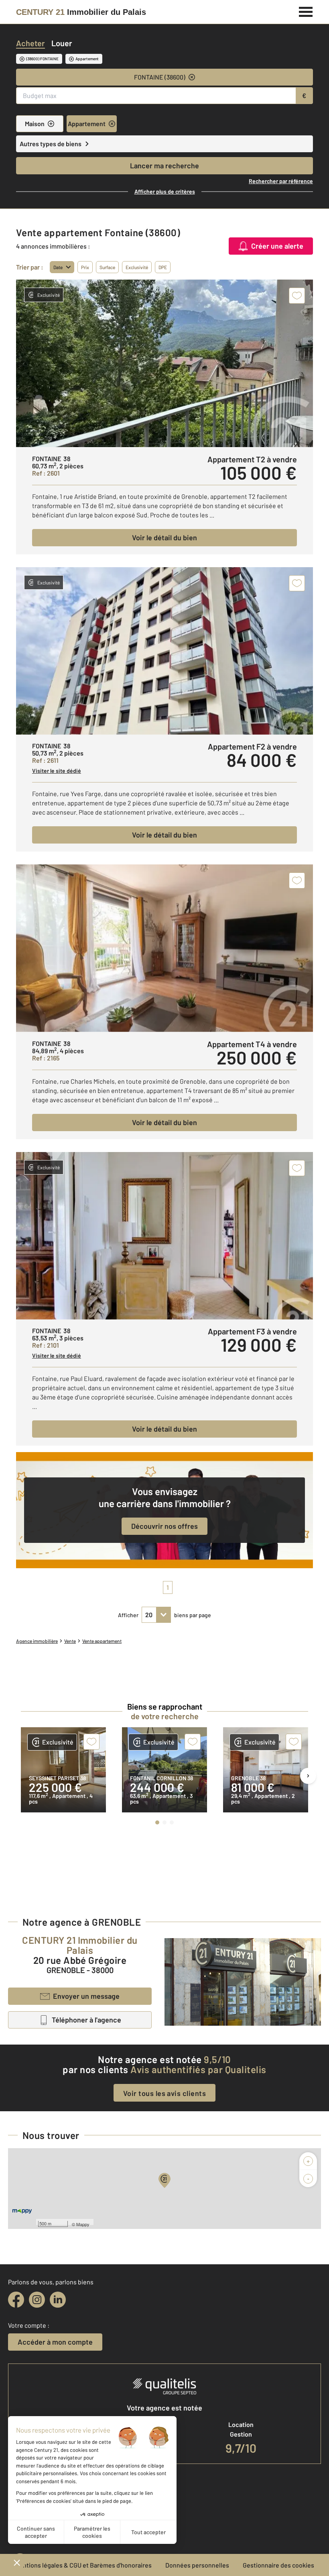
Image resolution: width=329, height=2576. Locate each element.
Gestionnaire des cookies (278, 2565)
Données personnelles (197, 2565)
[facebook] (16, 2300)
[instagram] (37, 2300)
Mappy (83, 2224)
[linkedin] (58, 2300)
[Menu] (306, 11)
